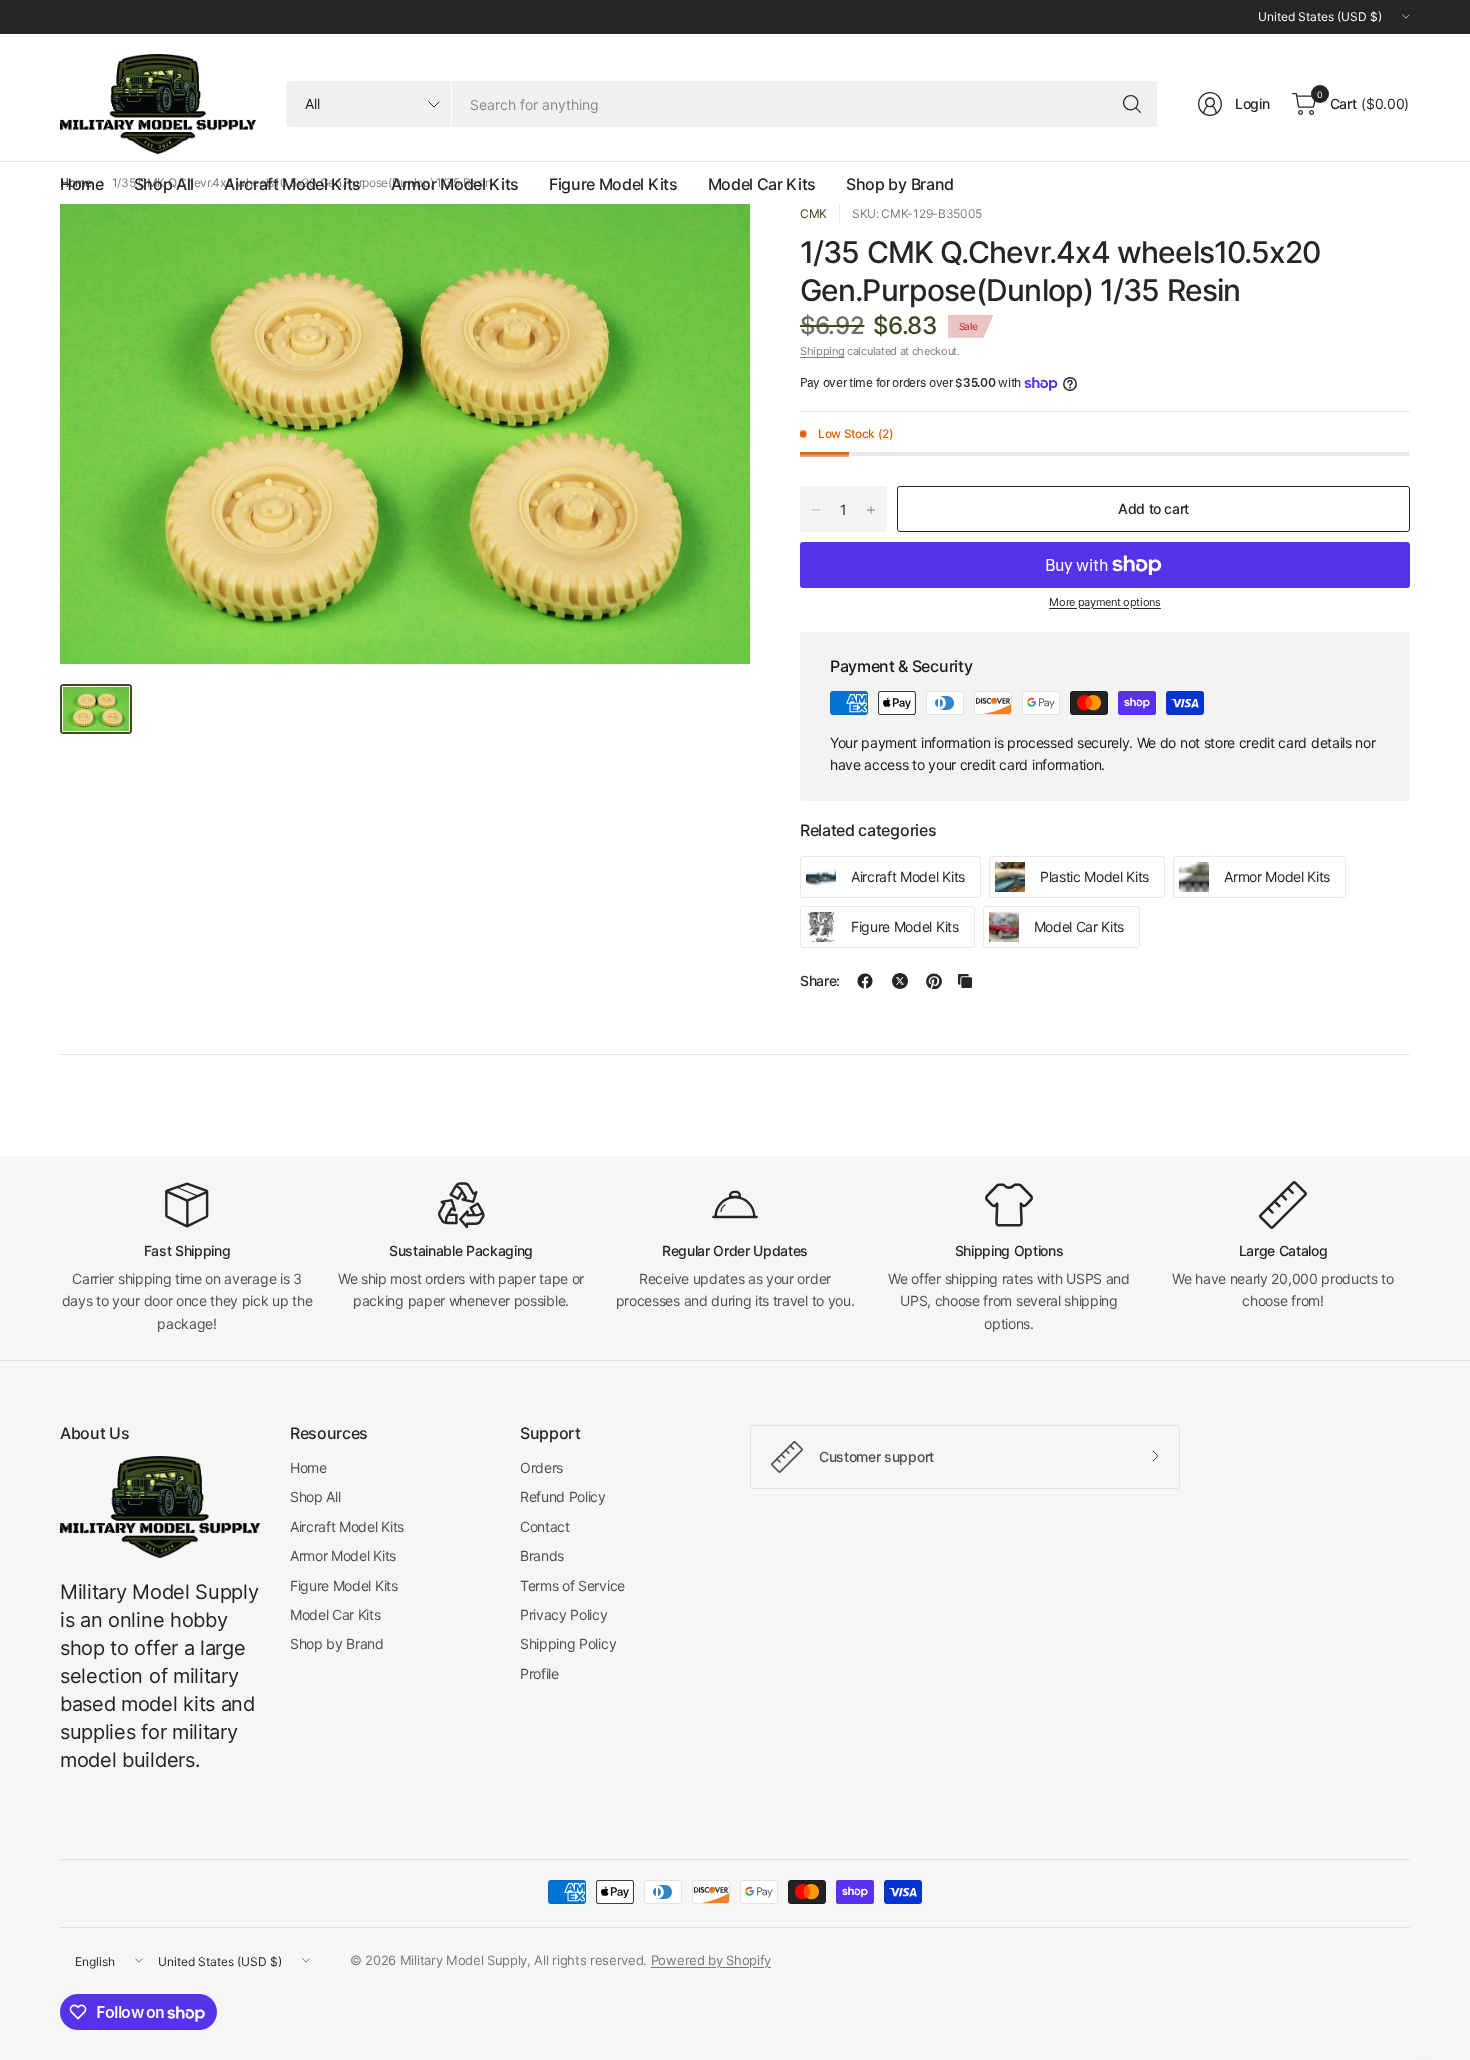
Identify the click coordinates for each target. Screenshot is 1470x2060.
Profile (539, 1673)
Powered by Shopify (711, 1960)
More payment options (1105, 602)
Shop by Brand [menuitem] (900, 184)
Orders (541, 1467)
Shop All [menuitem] (164, 184)
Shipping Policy (568, 1643)
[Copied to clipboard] (965, 981)
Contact (545, 1526)
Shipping (822, 351)
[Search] (1132, 104)
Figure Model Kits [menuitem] (613, 184)
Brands (542, 1555)
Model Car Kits (335, 1614)
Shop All (315, 1496)
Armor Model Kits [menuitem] (455, 184)
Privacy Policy (564, 1614)
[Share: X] (900, 981)
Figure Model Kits (344, 1585)
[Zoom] (712, 242)
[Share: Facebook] (865, 981)
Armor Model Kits (343, 1555)
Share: (820, 981)
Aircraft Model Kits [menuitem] (292, 184)
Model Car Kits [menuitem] (762, 184)
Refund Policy (563, 1496)
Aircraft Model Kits (347, 1526)
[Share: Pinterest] (934, 981)
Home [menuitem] (82, 184)
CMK (813, 213)
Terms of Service (572, 1585)
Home (308, 1467)
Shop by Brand (337, 1643)
